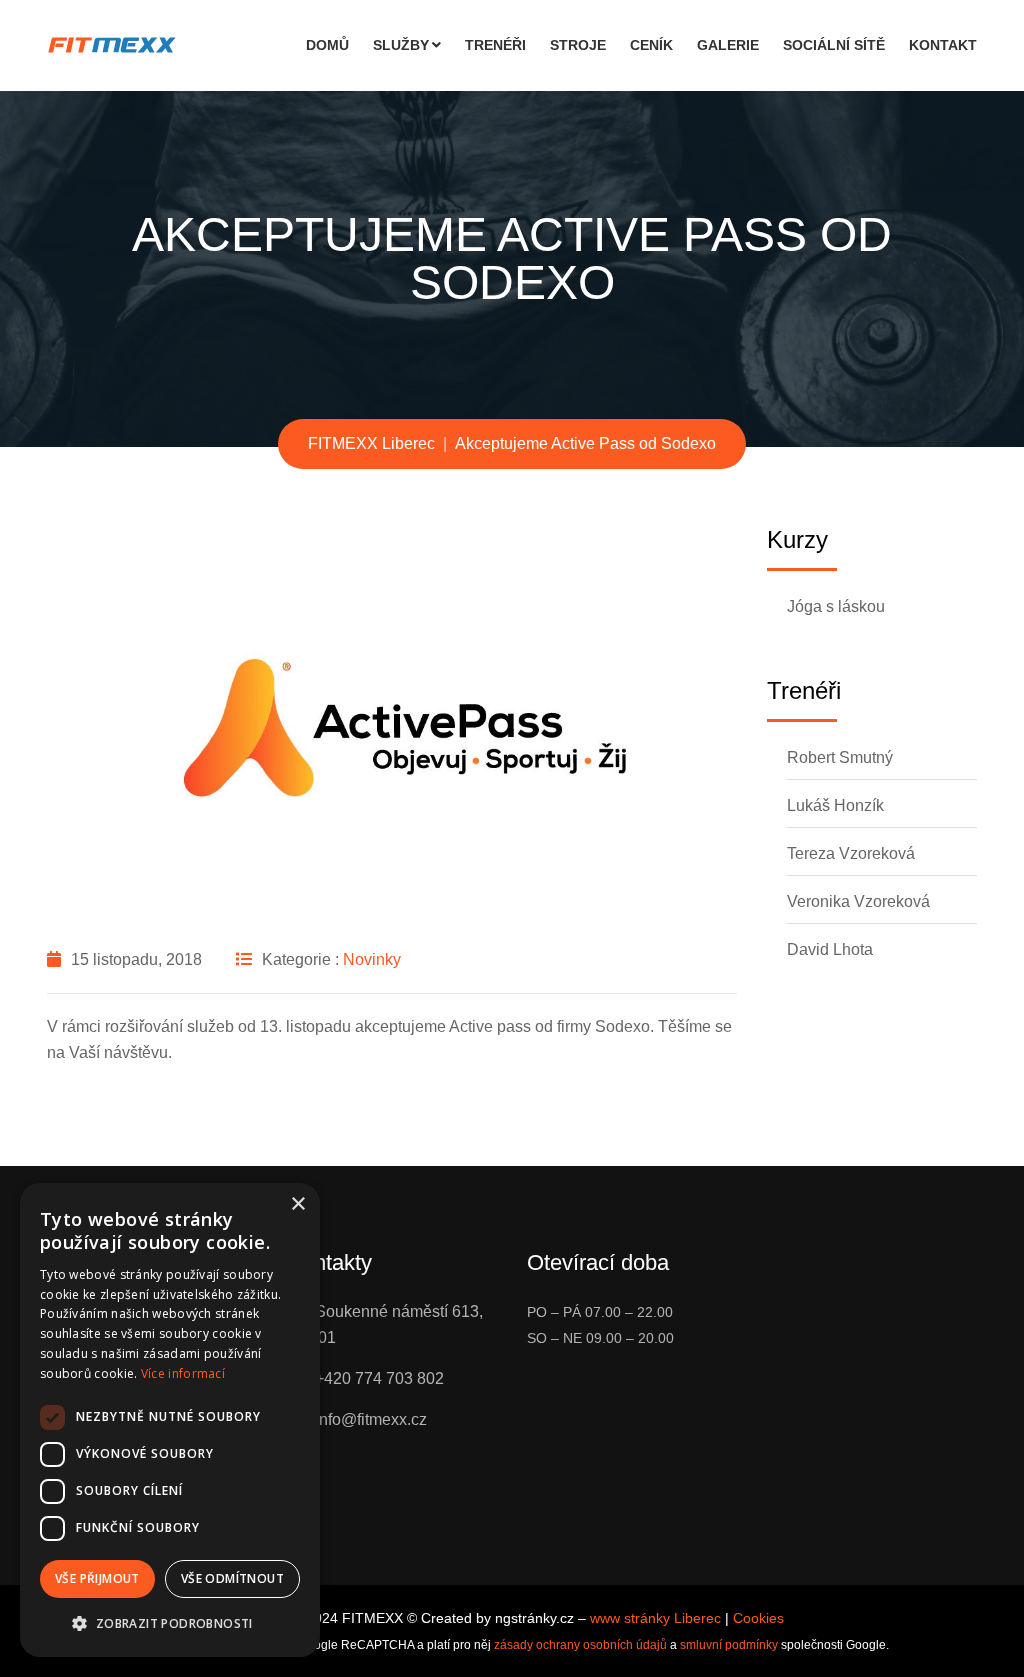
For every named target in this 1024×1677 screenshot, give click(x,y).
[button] (170, 1624)
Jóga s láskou (836, 606)
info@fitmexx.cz (371, 1419)
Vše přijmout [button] (97, 1578)
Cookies (758, 1618)
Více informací (183, 1373)
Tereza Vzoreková (851, 853)
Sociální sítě (834, 45)
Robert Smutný (840, 757)
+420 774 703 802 (379, 1378)
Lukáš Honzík (835, 805)
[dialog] (170, 1420)
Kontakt (943, 45)
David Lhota (830, 949)
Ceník (651, 45)
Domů (327, 45)
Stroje (578, 45)
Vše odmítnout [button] (232, 1578)
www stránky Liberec (655, 1618)
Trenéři (495, 45)
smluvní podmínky (729, 1645)
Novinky (372, 959)
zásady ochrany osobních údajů (580, 1645)
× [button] (297, 1204)
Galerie (728, 45)
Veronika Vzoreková (858, 901)
